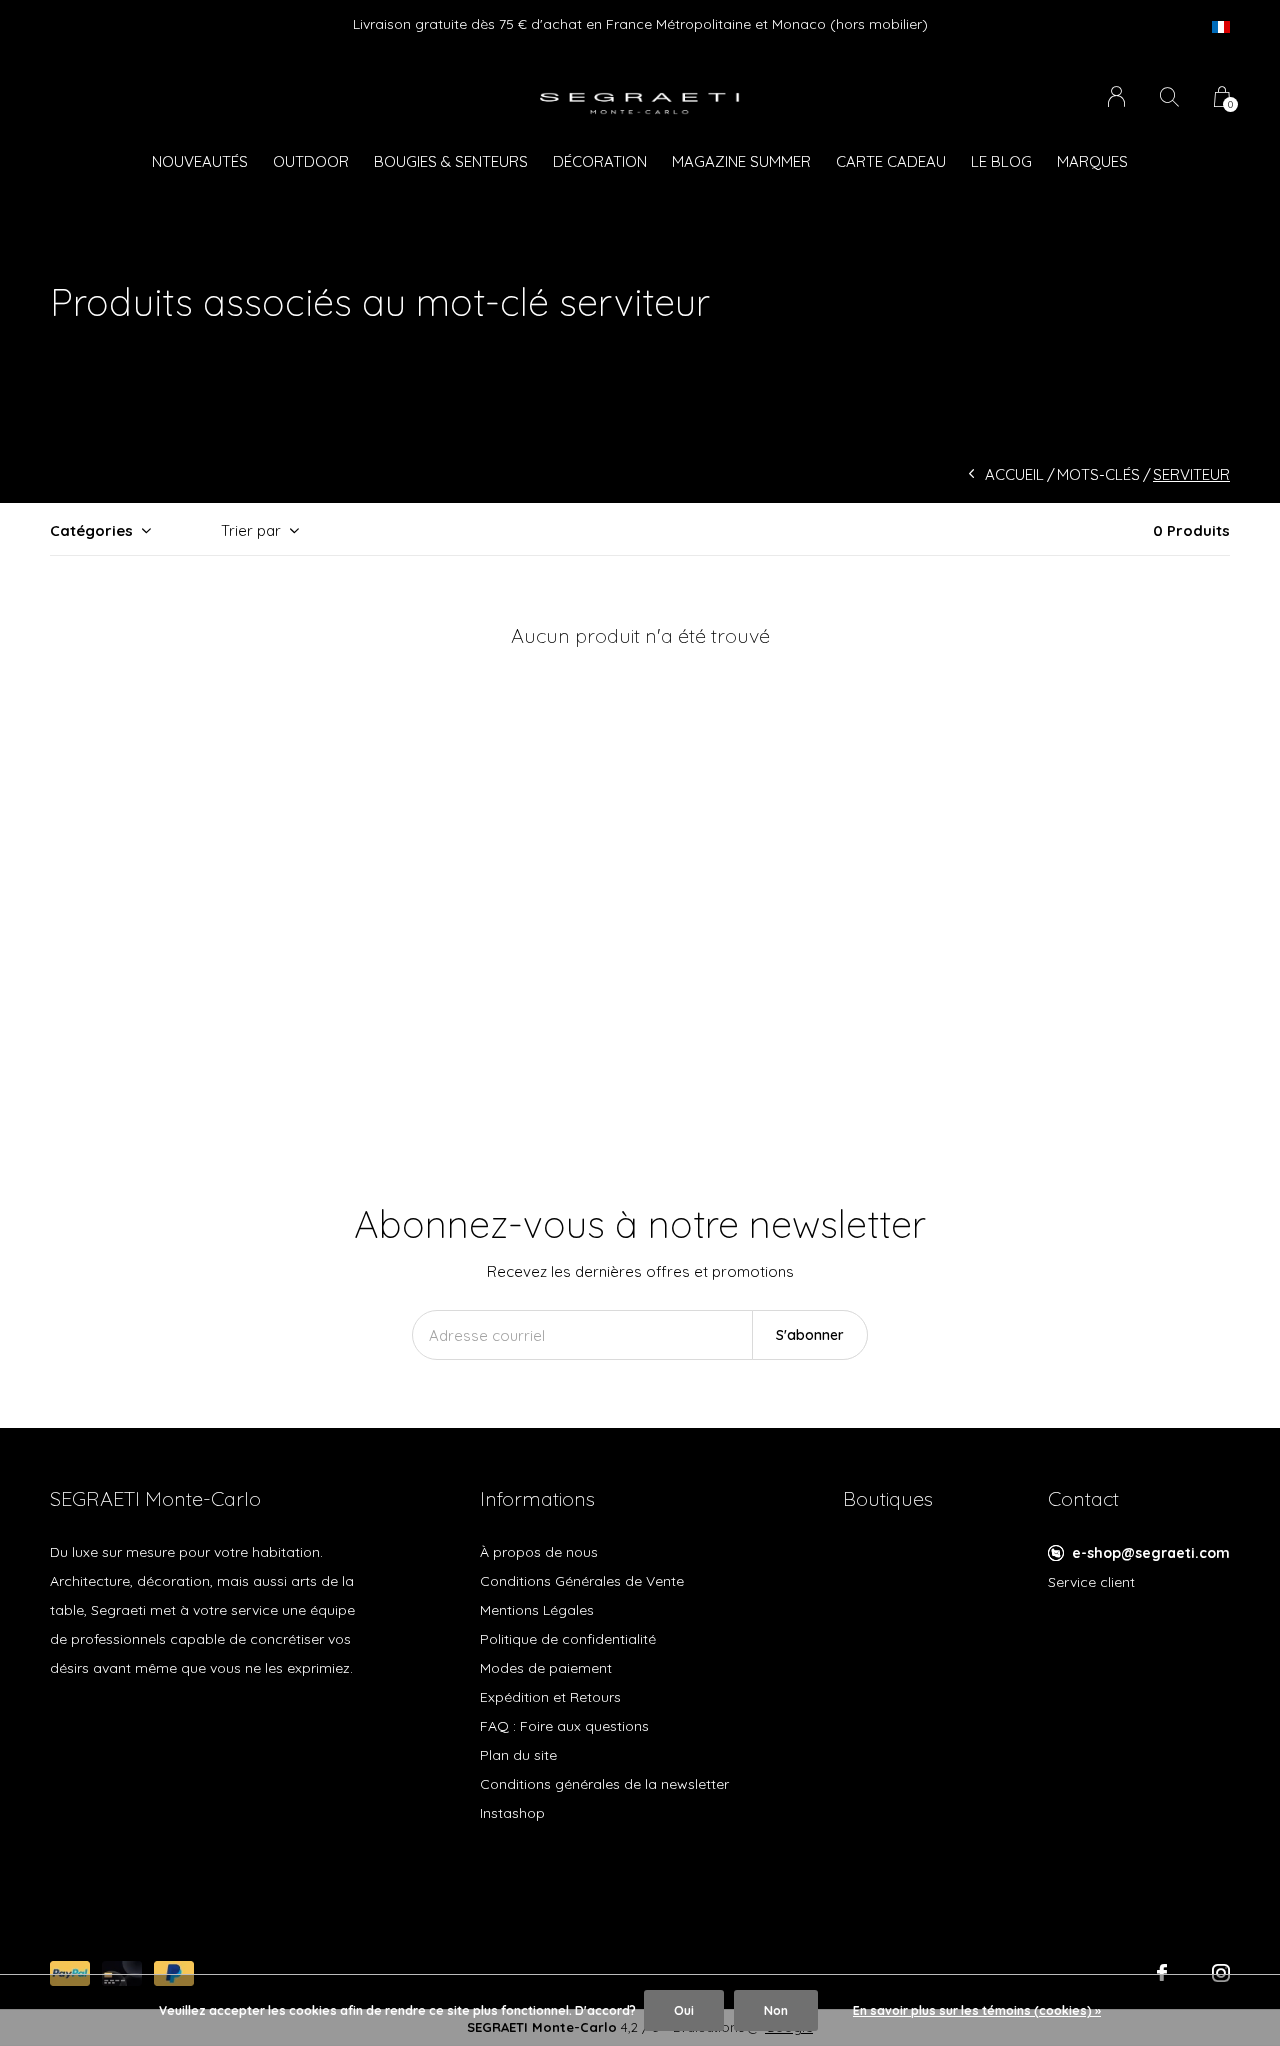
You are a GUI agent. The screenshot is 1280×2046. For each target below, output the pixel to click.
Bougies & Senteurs (451, 161)
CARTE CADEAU (891, 161)
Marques (1092, 161)
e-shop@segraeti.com (1151, 1553)
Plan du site (518, 1755)
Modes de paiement (546, 1668)
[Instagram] (1221, 1973)
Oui (684, 2010)
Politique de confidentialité (568, 1639)
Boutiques (888, 1498)
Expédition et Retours (550, 1697)
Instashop (512, 1813)
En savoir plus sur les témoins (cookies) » (977, 2010)
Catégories (91, 530)
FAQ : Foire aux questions (564, 1726)
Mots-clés (1098, 474)
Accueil (1014, 474)
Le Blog (1001, 161)
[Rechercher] (1169, 96)
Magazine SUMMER (741, 161)
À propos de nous (539, 1552)
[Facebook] (1162, 1973)
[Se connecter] (1116, 96)
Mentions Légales (537, 1610)
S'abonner (810, 1335)
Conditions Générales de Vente (582, 1581)
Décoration (600, 161)
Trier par (251, 530)
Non (776, 2010)
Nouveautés (200, 161)
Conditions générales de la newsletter (604, 1784)
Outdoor (311, 161)
